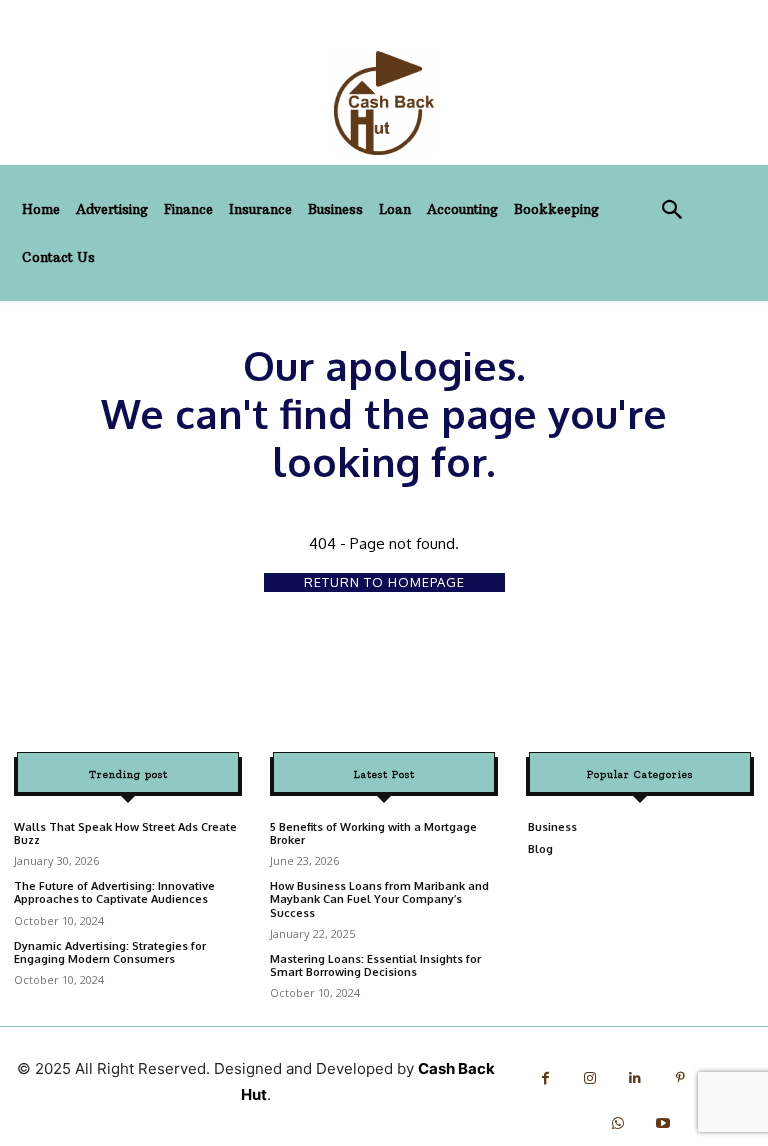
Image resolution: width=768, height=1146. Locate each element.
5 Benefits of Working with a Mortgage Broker (373, 833)
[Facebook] (545, 1078)
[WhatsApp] (617, 1123)
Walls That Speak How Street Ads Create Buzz (125, 833)
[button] (672, 211)
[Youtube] (662, 1123)
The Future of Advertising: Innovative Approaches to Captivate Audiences (114, 892)
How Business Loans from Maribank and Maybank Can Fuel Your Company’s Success (379, 899)
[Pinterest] (680, 1078)
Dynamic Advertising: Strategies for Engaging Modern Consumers (110, 952)
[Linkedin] (635, 1078)
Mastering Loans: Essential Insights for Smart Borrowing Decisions (375, 965)
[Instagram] (590, 1078)
